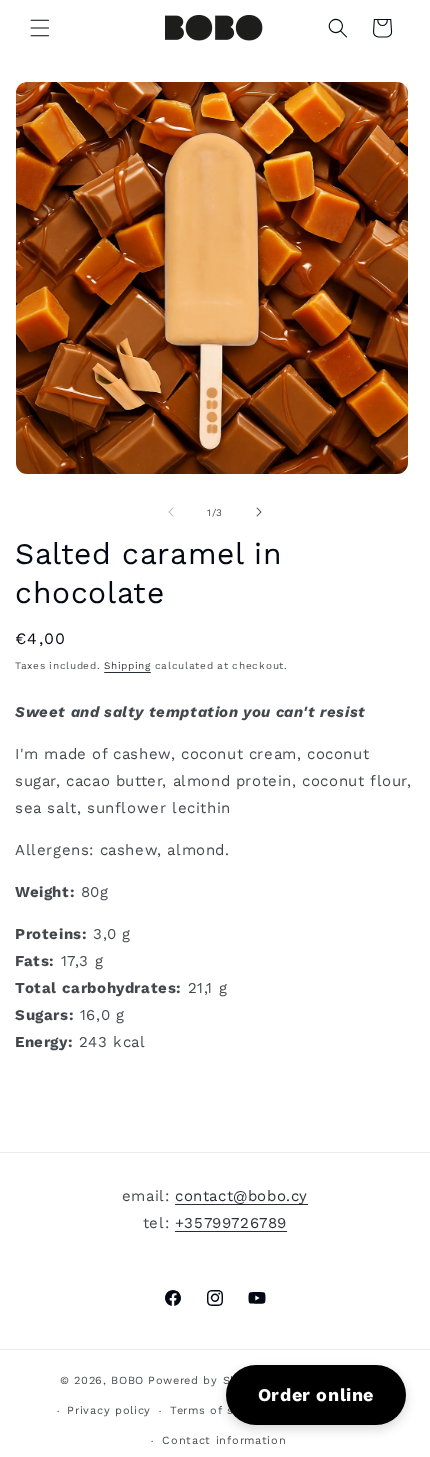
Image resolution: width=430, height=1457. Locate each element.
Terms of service (219, 1410)
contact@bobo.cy (241, 1196)
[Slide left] (171, 512)
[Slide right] (259, 512)
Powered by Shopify (208, 1380)
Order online (316, 1394)
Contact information (224, 1440)
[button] (40, 28)
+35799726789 (231, 1223)
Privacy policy (109, 1410)
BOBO (127, 1380)
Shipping (127, 665)
